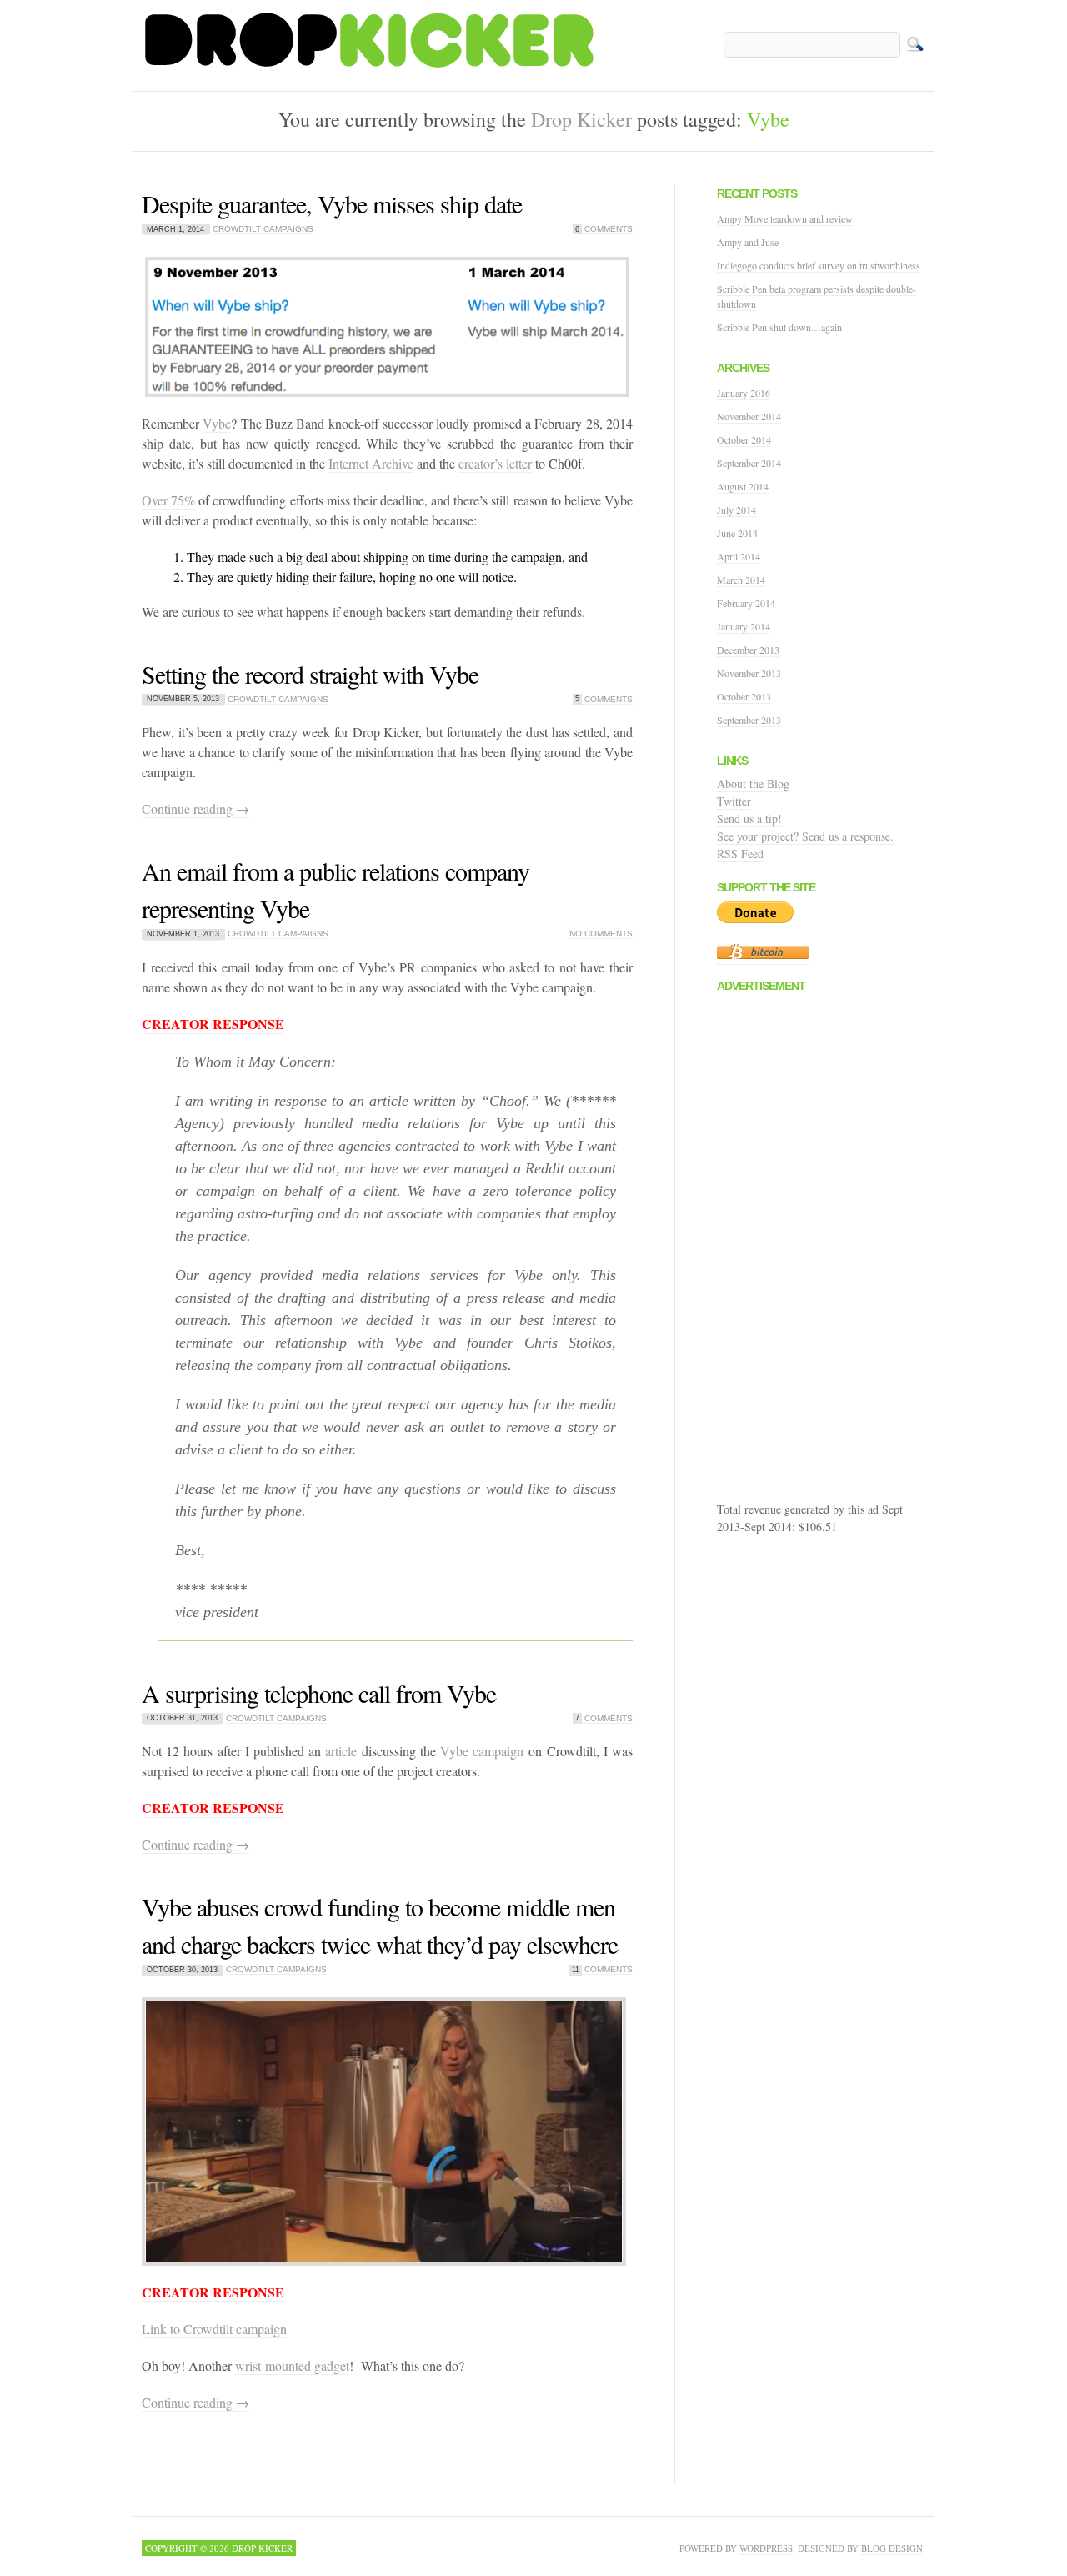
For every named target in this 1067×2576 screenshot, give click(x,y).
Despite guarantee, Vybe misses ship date (332, 203)
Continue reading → (195, 808)
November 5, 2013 (183, 700)
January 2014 (744, 626)
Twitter (734, 801)
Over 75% (168, 500)
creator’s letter (495, 463)
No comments (601, 934)
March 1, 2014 (175, 229)
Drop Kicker (581, 119)
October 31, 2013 (182, 1719)
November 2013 (749, 673)
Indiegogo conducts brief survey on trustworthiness (819, 265)
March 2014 (741, 580)
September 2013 (749, 720)
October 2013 (744, 696)
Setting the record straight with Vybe (310, 674)
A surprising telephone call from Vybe (319, 1693)
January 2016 (744, 393)
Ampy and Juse (748, 242)
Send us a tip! (749, 818)
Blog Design (892, 2548)
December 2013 (748, 650)
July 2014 (736, 510)
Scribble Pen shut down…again (779, 327)
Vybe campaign (482, 1751)
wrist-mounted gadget (292, 2365)
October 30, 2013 (182, 1970)
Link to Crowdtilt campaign (214, 2329)
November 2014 (749, 416)
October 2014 (744, 439)
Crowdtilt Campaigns (263, 229)
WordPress (766, 2548)
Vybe (217, 423)
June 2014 (737, 533)
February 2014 (746, 603)
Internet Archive (371, 463)
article (341, 1751)
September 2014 (749, 463)
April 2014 (739, 556)
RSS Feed (740, 854)
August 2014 (743, 486)
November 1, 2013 (183, 934)
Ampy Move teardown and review (785, 218)
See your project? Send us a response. (805, 836)
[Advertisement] (842, 1250)
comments (604, 229)
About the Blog (753, 783)
